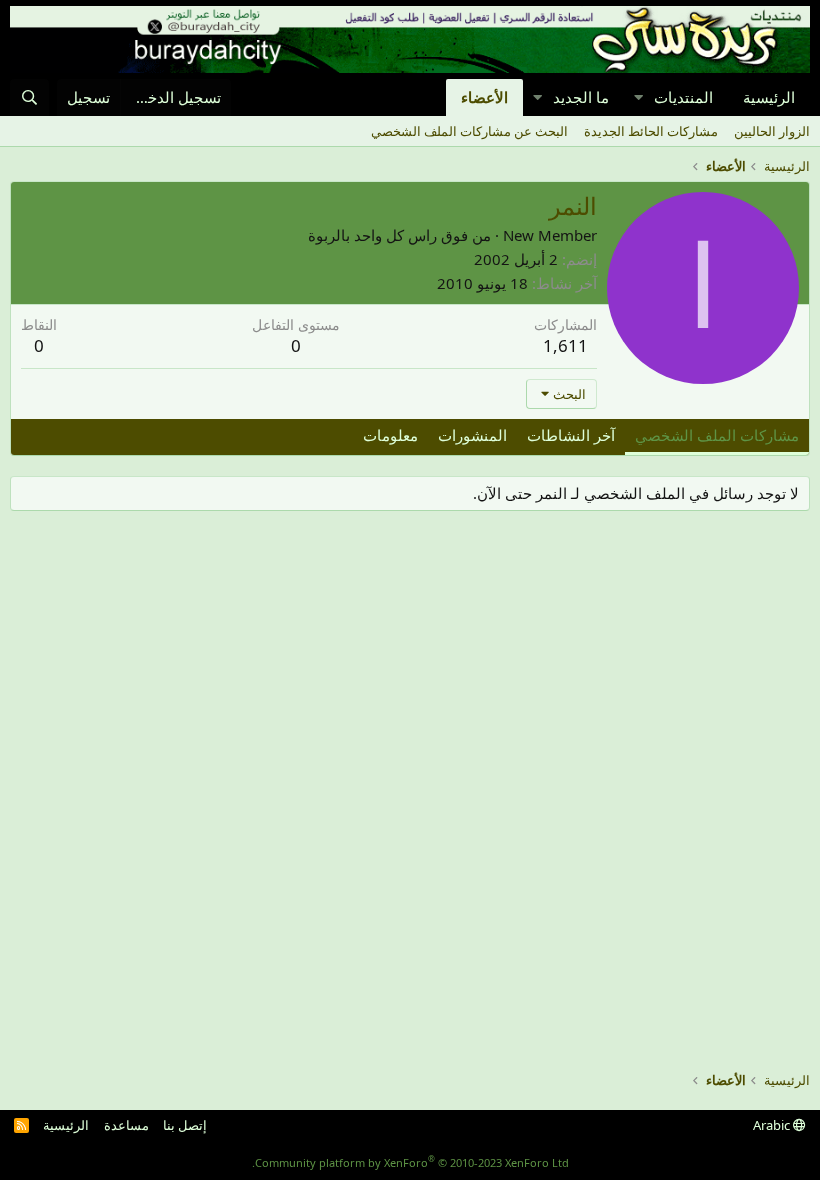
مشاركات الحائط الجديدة (651, 131)
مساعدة (126, 1125)
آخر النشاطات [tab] (571, 435)
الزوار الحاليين (772, 131)
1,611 (565, 345)
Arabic (773, 1125)
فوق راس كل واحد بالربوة (388, 235)
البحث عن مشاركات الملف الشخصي (469, 131)
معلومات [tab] (390, 435)
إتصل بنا (185, 1125)
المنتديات (683, 97)
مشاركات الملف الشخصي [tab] (717, 435)
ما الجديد (581, 97)
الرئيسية (769, 97)
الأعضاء (484, 97)
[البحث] (29, 97)
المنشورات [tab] (472, 435)
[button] (638, 97)
